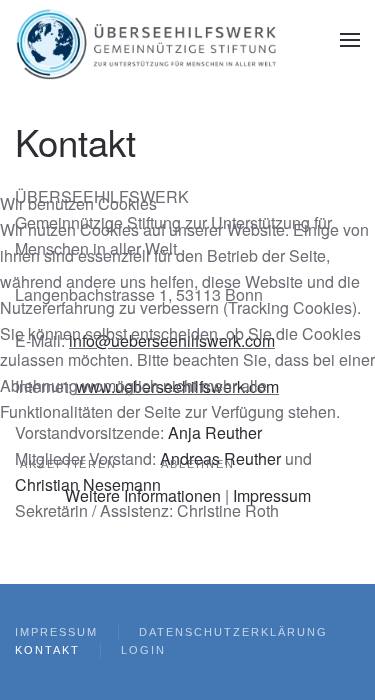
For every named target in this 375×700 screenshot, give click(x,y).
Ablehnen (198, 464)
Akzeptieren (68, 464)
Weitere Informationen (143, 495)
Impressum (272, 495)
